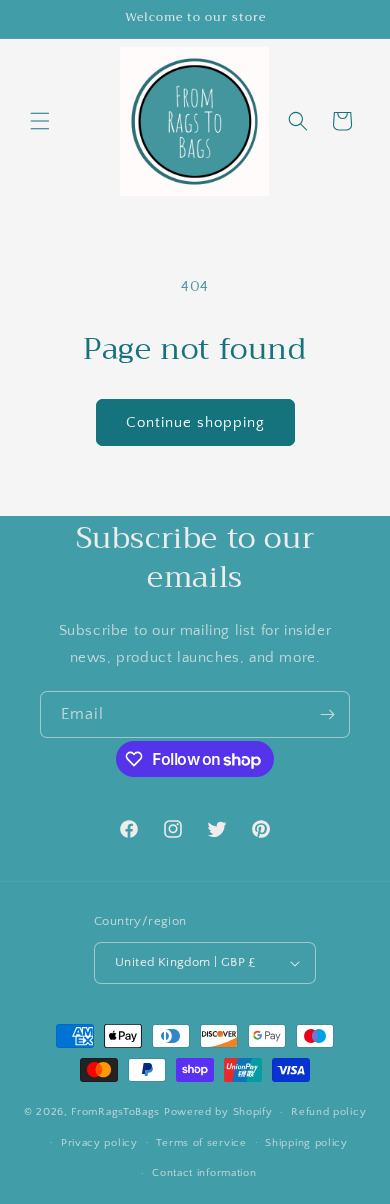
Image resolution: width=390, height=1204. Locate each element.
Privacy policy (99, 1143)
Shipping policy (306, 1143)
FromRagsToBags (117, 1112)
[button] (40, 121)
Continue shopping (195, 422)
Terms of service (201, 1143)
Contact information (204, 1173)
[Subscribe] (327, 714)
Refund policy (328, 1112)
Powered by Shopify (218, 1112)
